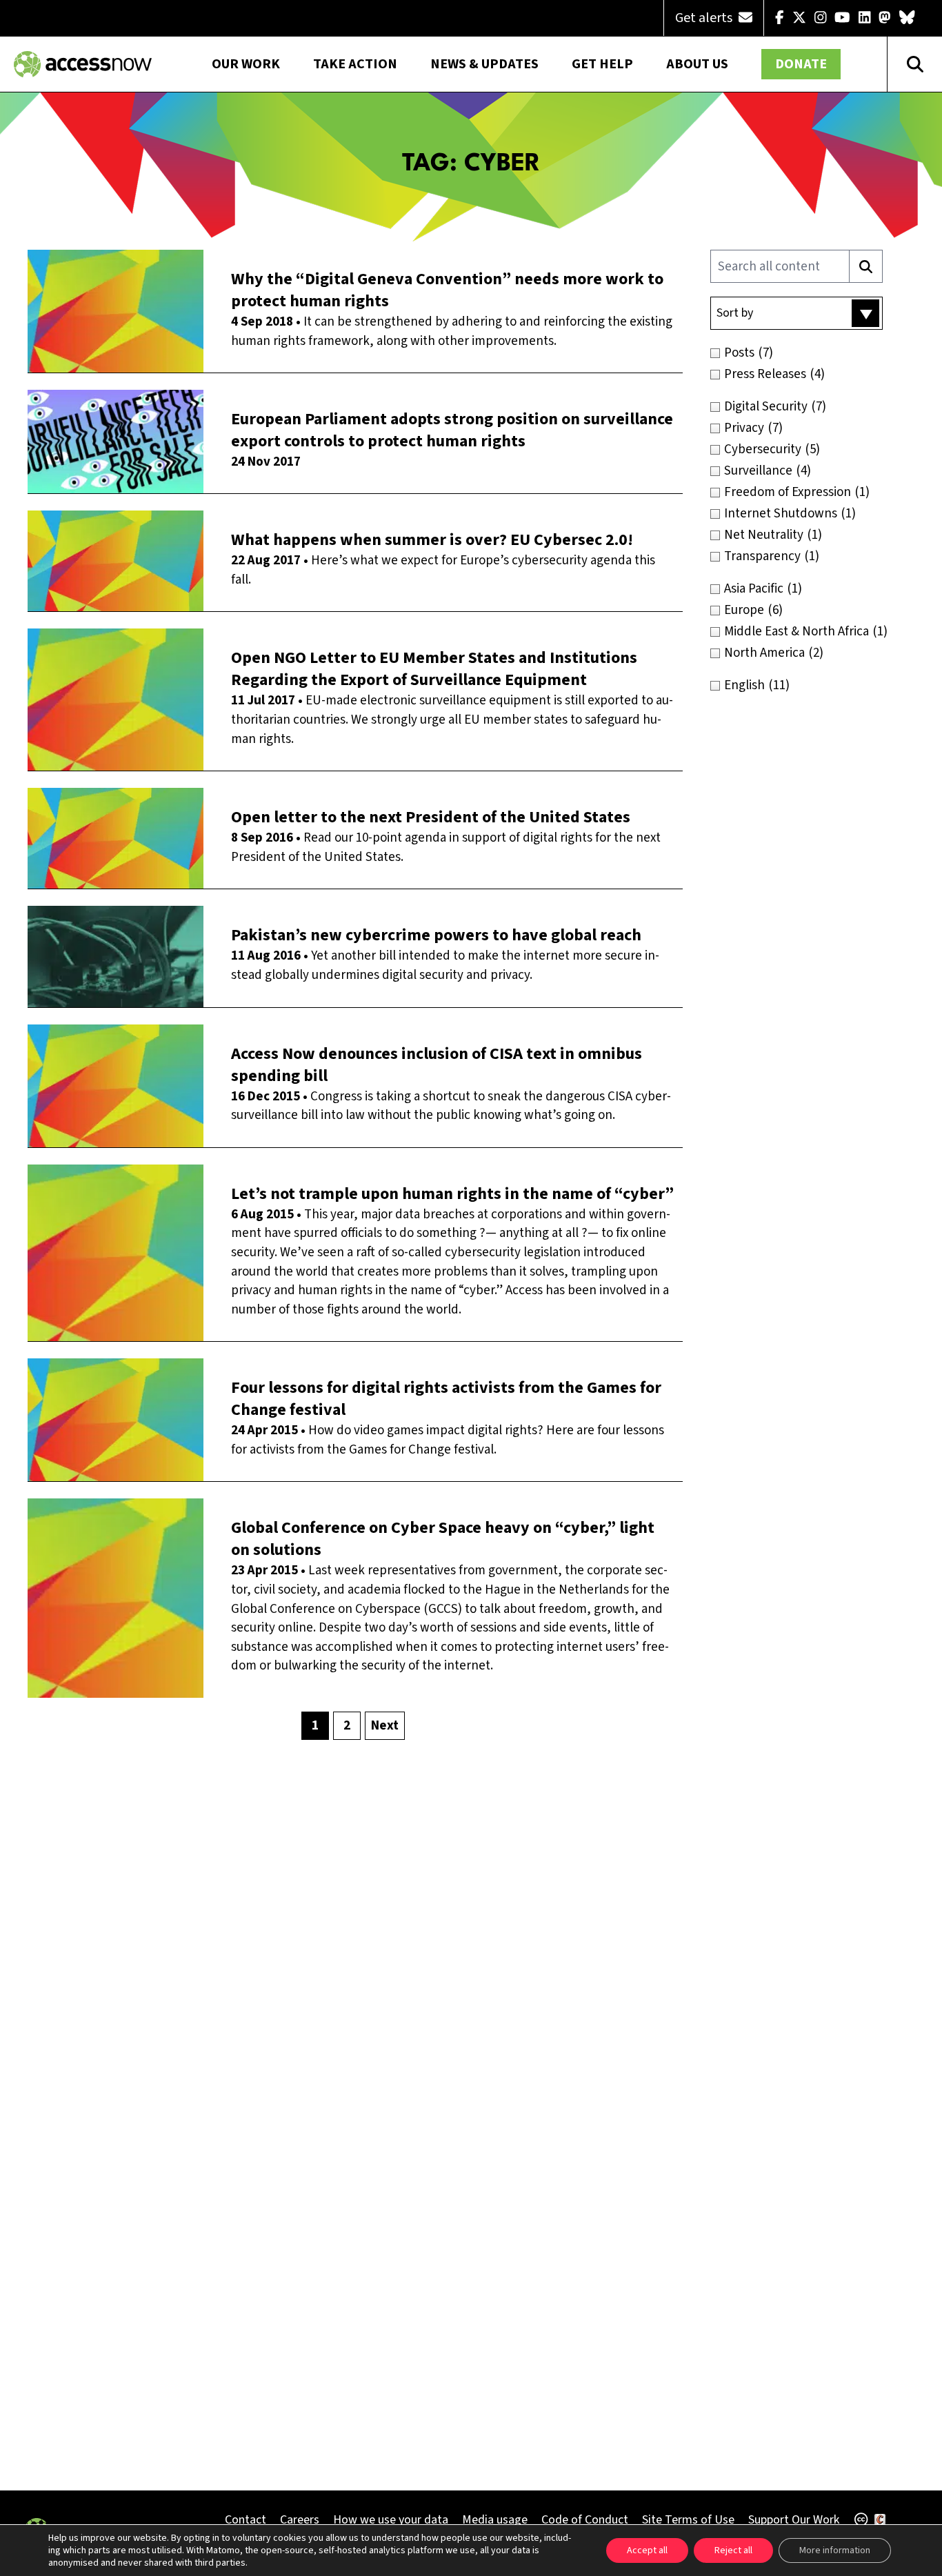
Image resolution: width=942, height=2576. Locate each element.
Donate (801, 64)
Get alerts (705, 18)
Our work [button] (246, 64)
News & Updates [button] (484, 64)
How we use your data (391, 2520)
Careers (300, 2520)
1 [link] (315, 1726)
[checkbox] (820, 353)
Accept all (647, 2550)
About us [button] (697, 64)
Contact (245, 2520)
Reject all (733, 2550)
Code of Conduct (585, 2520)
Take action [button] (355, 64)
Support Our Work (794, 2520)
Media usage (495, 2520)
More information (835, 2550)
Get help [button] (602, 64)
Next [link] (385, 1726)
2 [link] (347, 1726)
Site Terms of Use (688, 2520)
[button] (796, 313)
